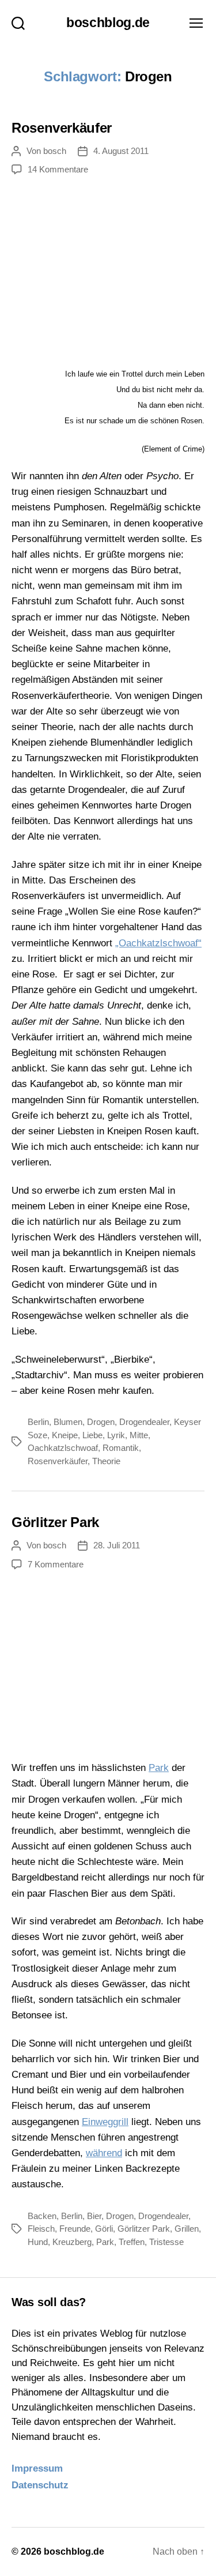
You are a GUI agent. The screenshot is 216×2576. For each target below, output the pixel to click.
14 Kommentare (58, 169)
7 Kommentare (56, 1564)
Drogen (101, 1422)
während (104, 2153)
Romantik (121, 1448)
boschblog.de (108, 23)
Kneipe (65, 1435)
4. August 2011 (121, 151)
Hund (38, 2242)
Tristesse (166, 2242)
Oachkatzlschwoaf (63, 1448)
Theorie (106, 1461)
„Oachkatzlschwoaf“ (158, 943)
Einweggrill (105, 2122)
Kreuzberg (72, 2242)
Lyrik (116, 1435)
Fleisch (41, 2229)
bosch (55, 151)
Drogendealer (144, 1422)
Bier (94, 2216)
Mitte (139, 1435)
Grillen (187, 2229)
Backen (42, 2216)
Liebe (92, 1435)
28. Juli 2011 (117, 1545)
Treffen (132, 2242)
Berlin (38, 1422)
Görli (104, 2229)
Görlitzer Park (55, 1522)
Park (159, 1768)
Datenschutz (40, 2485)
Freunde (75, 2229)
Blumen (68, 1422)
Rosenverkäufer (62, 128)
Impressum (37, 2468)
